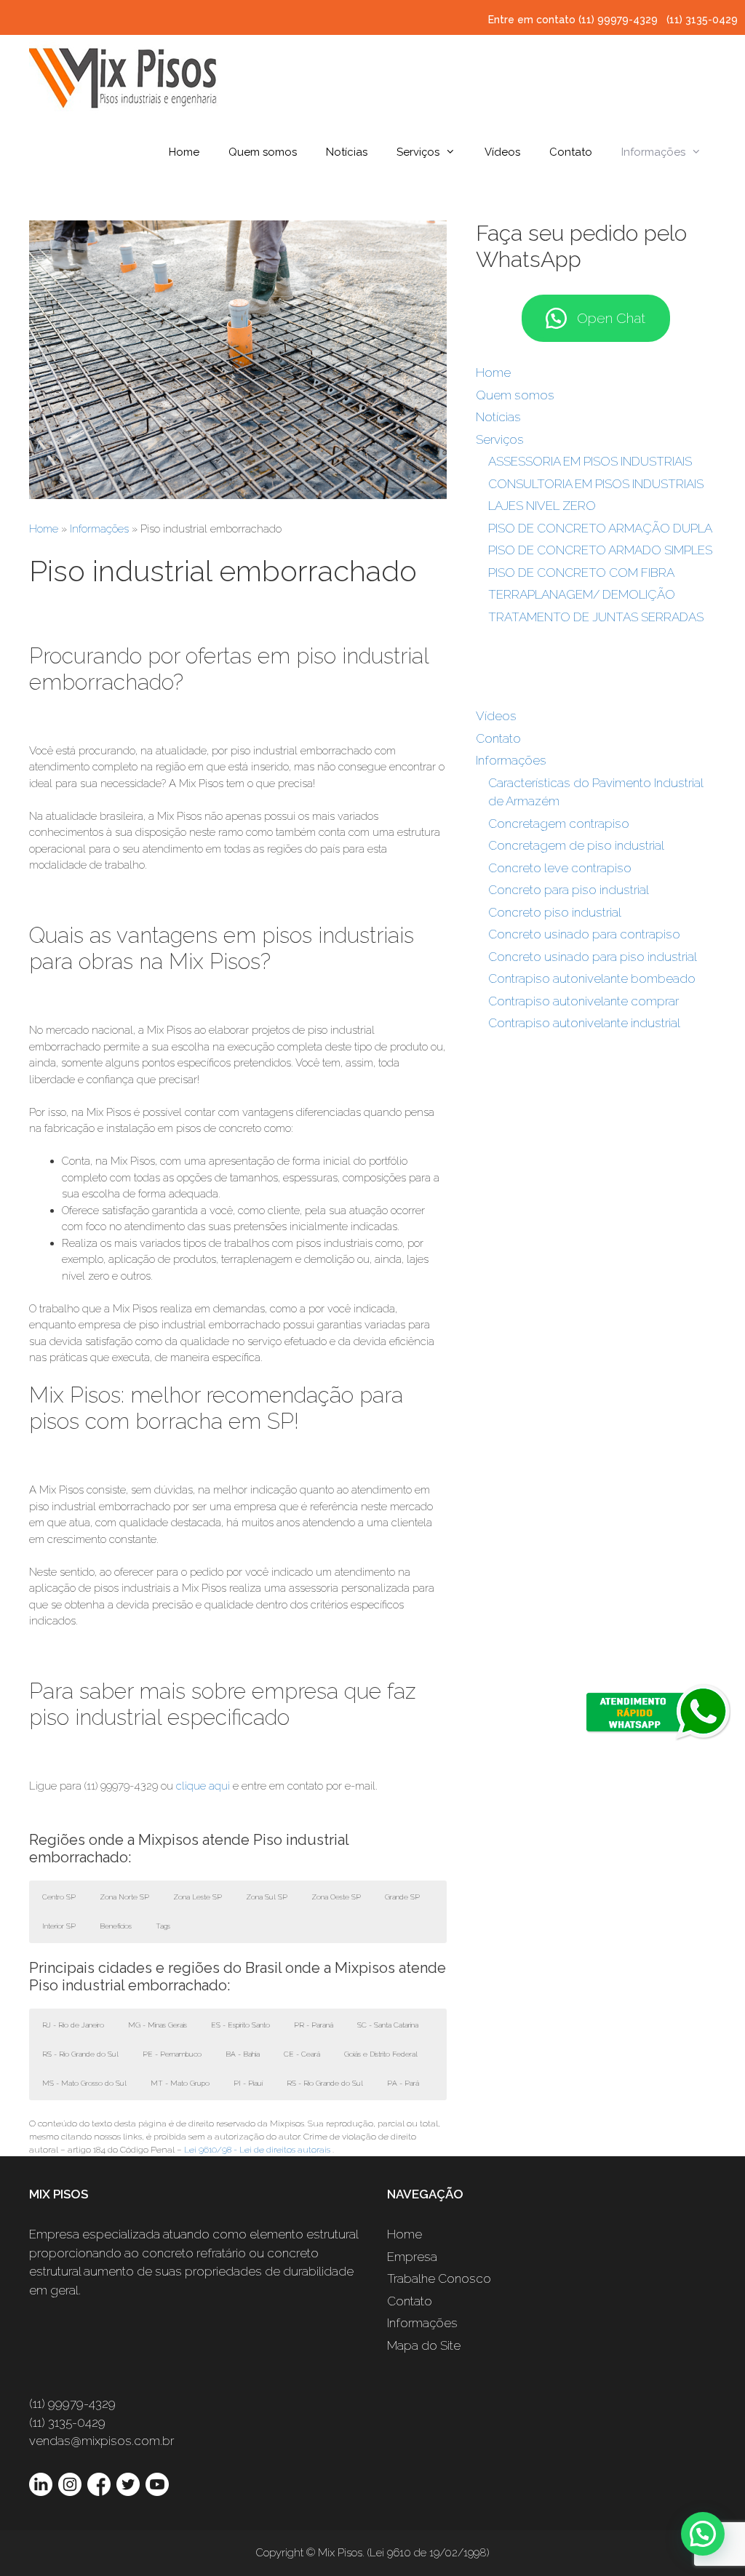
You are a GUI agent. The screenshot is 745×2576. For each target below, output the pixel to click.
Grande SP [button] (402, 1897)
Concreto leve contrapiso (560, 868)
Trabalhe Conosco (439, 2278)
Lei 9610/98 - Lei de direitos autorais (257, 2150)
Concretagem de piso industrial (576, 845)
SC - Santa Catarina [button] (388, 2025)
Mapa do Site (424, 2345)
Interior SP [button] (59, 1926)
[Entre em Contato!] (238, 495)
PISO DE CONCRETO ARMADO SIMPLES (600, 550)
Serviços (418, 152)
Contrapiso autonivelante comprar (583, 1001)
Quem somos (263, 152)
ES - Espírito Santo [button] (240, 2025)
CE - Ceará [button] (302, 2054)
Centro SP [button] (59, 1897)
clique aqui (203, 1786)
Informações (653, 152)
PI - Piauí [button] (248, 2083)
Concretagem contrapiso (559, 824)
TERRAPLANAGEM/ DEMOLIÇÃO (582, 594)
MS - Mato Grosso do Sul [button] (84, 2083)
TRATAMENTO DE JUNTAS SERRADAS (596, 617)
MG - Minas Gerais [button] (158, 2025)
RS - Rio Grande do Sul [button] (80, 2054)
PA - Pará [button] (403, 2083)
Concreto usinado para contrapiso (584, 934)
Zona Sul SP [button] (267, 1897)
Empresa (412, 2257)
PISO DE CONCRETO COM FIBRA (581, 573)
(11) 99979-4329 (619, 20)
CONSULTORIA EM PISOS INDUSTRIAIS (596, 484)
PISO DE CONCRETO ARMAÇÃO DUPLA (600, 528)
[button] (703, 2534)
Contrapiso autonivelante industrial (584, 1023)
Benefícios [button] (116, 1926)
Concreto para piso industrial (569, 890)
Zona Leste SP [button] (198, 1897)
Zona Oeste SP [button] (336, 1897)
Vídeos (502, 152)
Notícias (347, 152)
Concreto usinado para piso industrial (593, 957)
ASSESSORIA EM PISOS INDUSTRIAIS (590, 461)
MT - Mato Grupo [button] (180, 2083)
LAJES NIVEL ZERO (542, 506)
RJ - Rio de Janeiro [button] (73, 2025)
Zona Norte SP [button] (124, 1897)
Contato (571, 152)
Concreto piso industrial (555, 912)
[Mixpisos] (124, 76)
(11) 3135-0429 (702, 20)
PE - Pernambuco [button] (172, 2054)
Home (184, 152)
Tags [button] (163, 1926)
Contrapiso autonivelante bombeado (592, 978)
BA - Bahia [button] (243, 2054)
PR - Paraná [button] (314, 2025)
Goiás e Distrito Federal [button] (381, 2054)
